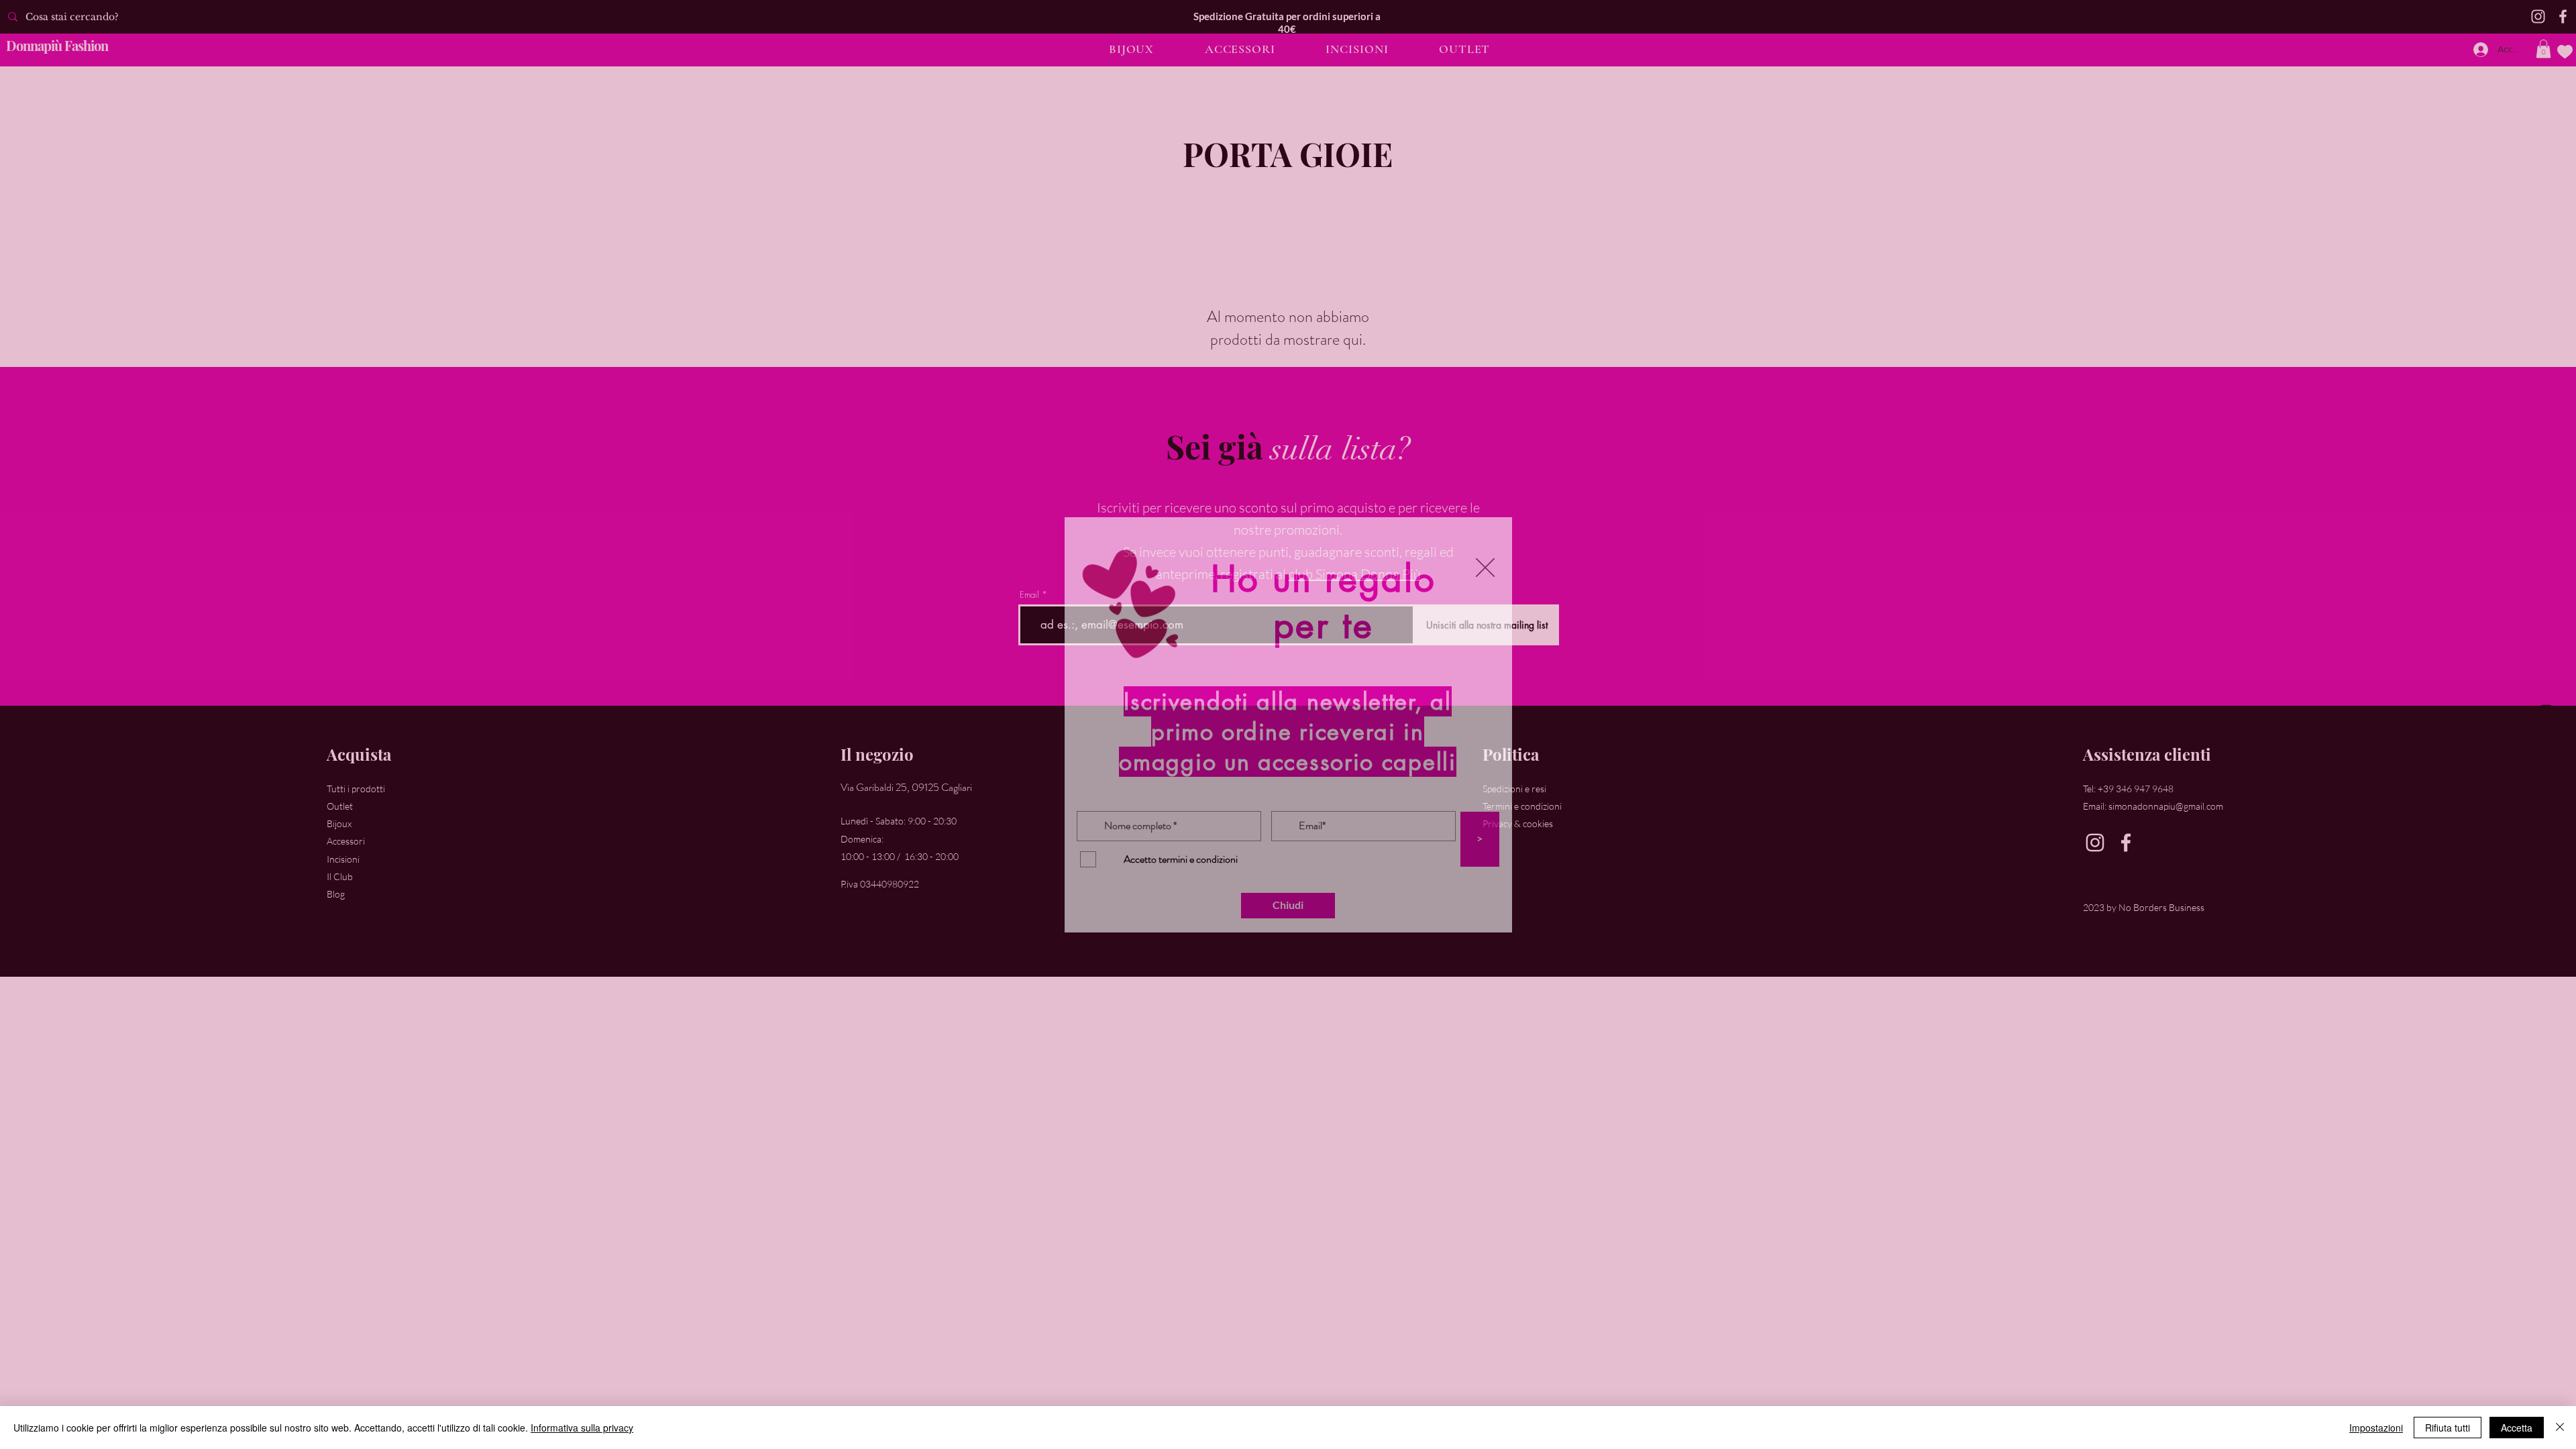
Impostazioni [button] (2376, 1428)
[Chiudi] (2560, 1428)
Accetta (2517, 1428)
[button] (1485, 568)
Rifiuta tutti (2448, 1428)
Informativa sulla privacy (582, 1428)
